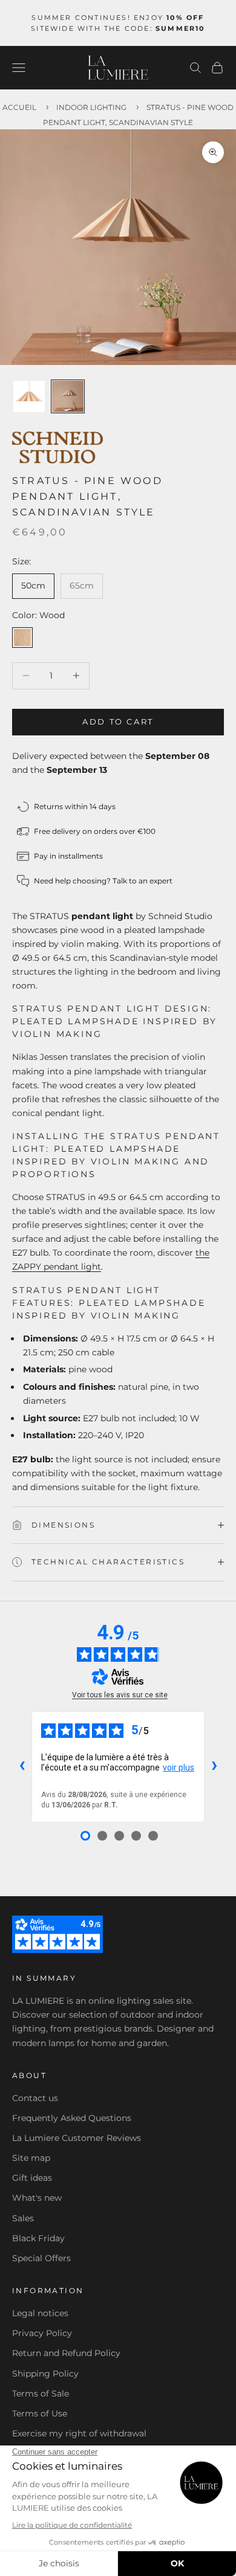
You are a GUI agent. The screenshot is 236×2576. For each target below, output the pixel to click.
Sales (23, 2218)
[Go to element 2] (68, 396)
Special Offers (41, 2258)
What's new (37, 2198)
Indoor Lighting (91, 107)
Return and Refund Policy (66, 2353)
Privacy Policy (42, 2333)
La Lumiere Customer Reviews (77, 2138)
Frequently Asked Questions (72, 2118)
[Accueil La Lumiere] (118, 68)
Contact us (35, 2098)
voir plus (179, 1767)
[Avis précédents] (22, 1767)
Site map (31, 2158)
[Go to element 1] (29, 396)
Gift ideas (32, 2178)
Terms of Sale (41, 2394)
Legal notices (40, 2313)
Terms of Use (40, 2413)
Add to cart (118, 721)
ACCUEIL (19, 107)
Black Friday (38, 2238)
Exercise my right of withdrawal (79, 2433)
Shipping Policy (45, 2374)
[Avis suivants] (214, 1767)
